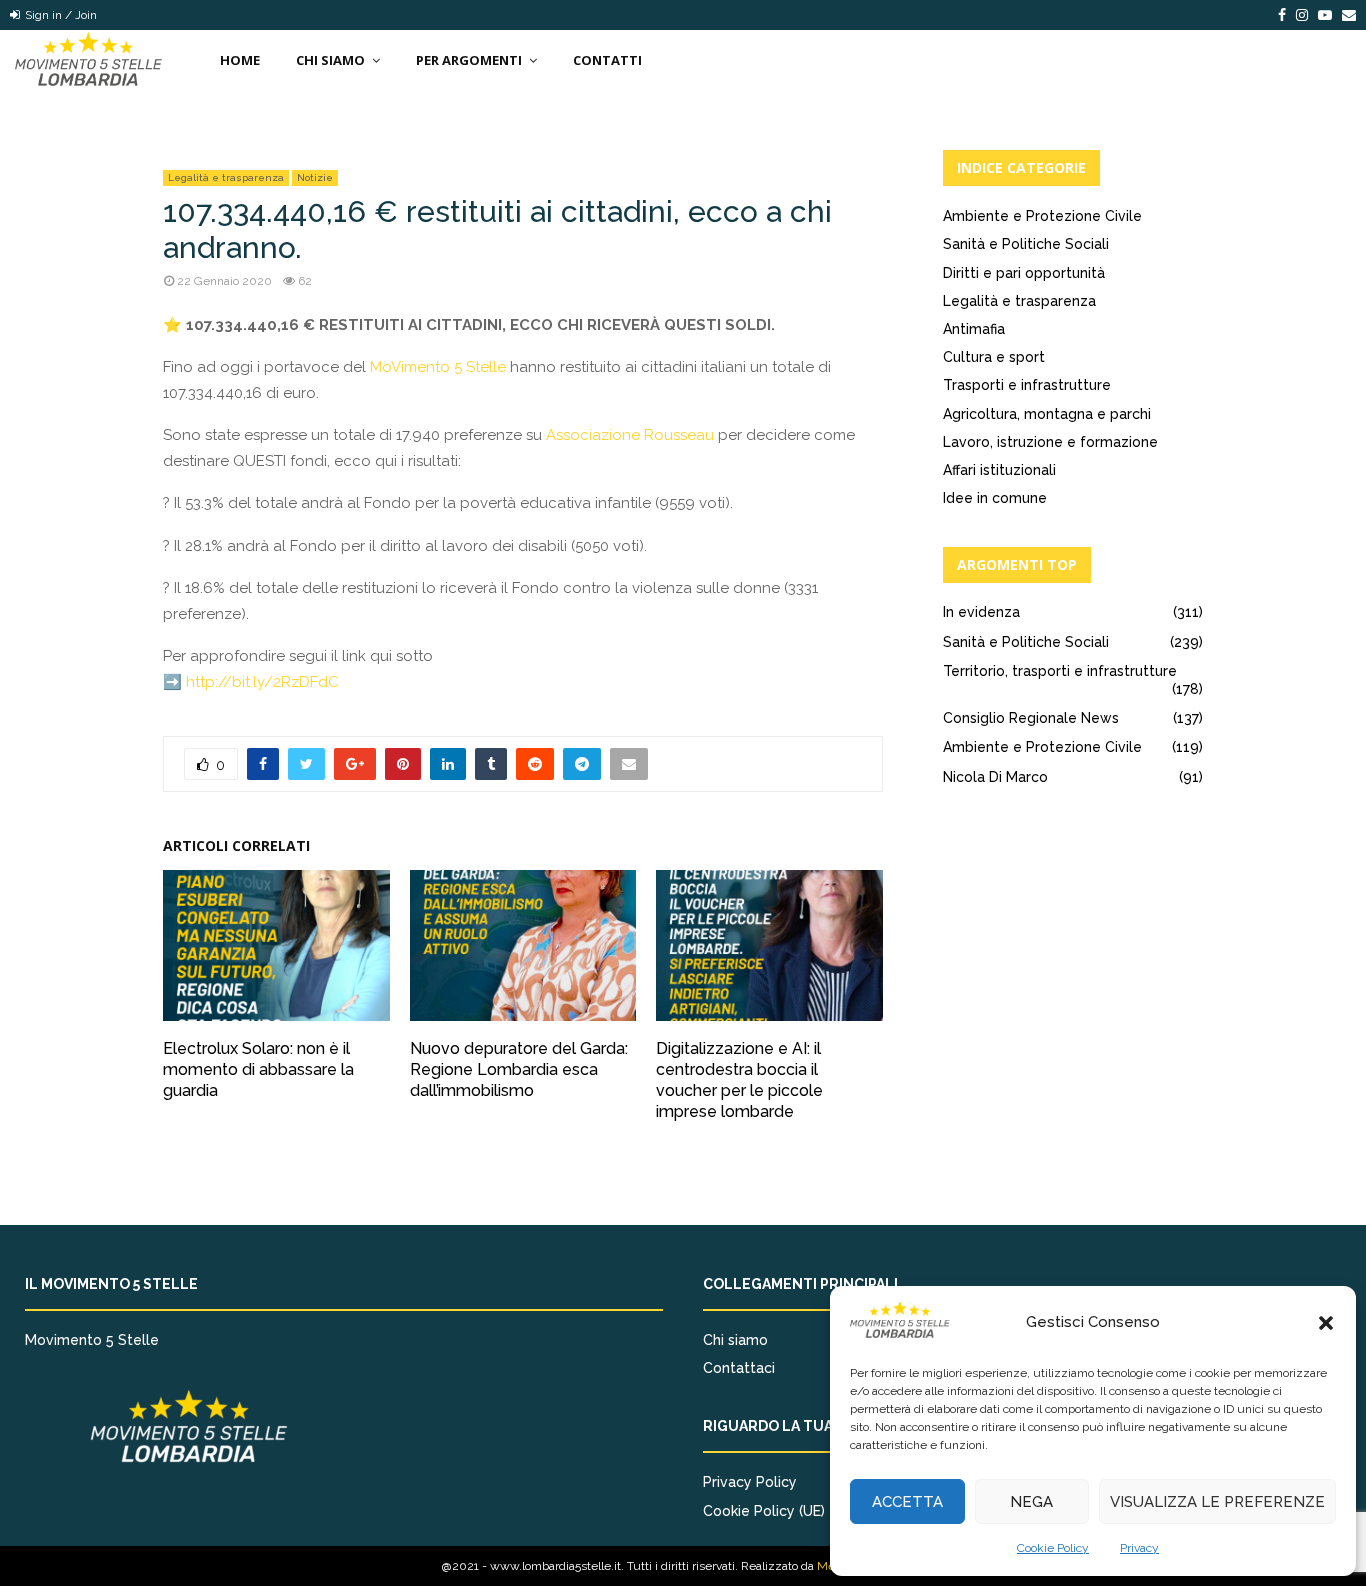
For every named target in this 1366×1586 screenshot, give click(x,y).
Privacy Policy (750, 1482)
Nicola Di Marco (995, 777)
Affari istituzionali (999, 470)
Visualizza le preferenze (1217, 1502)
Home (240, 60)
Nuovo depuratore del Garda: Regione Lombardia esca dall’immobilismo (519, 1069)
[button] (1326, 1323)
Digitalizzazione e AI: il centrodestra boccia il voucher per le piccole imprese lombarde (739, 1079)
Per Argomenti (469, 60)
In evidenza (981, 612)
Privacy (1139, 1548)
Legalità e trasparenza (226, 177)
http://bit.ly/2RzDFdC (262, 682)
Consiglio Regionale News (1031, 718)
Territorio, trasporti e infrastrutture (1060, 671)
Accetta (907, 1502)
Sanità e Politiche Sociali (1026, 244)
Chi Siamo (330, 60)
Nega (1031, 1502)
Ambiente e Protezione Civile (1042, 216)
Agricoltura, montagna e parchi (1047, 414)
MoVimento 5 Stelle (438, 367)
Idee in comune (995, 498)
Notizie (315, 177)
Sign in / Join (59, 15)
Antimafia (974, 329)
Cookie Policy (1053, 1548)
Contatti (607, 60)
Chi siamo (735, 1340)
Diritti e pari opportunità (1024, 273)
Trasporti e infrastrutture (1027, 385)
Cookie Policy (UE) (764, 1511)
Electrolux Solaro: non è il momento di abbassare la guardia (258, 1069)
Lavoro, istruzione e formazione (1050, 442)
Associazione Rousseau (630, 435)
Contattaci (739, 1368)
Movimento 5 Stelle (92, 1340)
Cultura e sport (994, 357)
